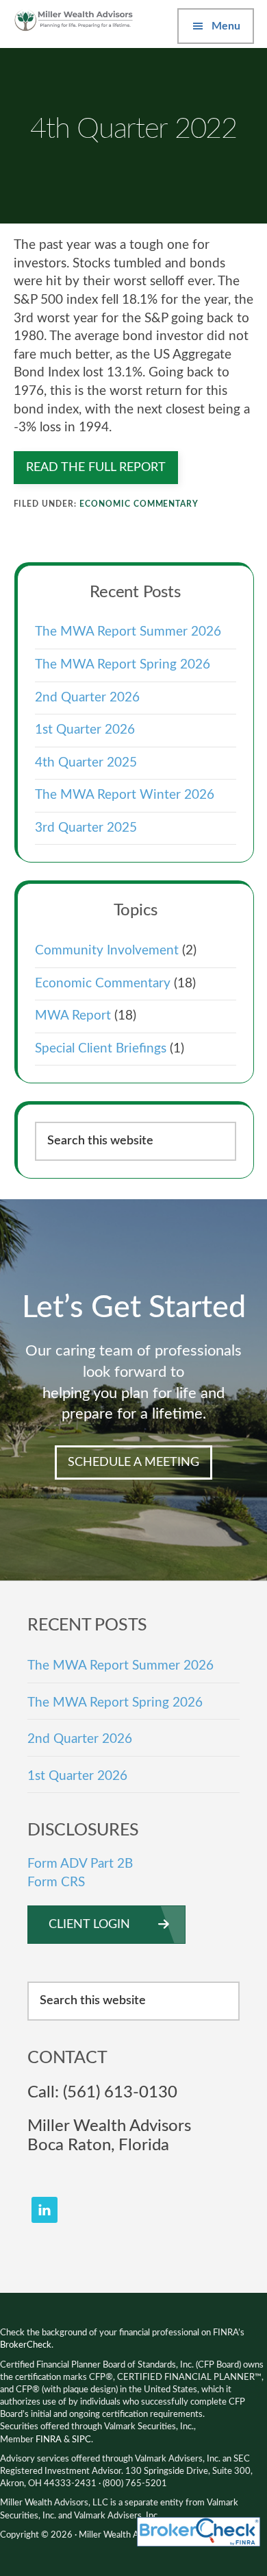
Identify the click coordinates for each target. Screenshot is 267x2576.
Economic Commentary (139, 504)
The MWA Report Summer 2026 (128, 632)
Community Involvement (107, 951)
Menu (226, 26)
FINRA (49, 2440)
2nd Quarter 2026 (87, 698)
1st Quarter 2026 (85, 730)
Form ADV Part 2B (80, 1864)
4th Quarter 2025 (86, 763)
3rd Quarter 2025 (86, 828)
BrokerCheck (26, 2345)
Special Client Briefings (101, 1049)
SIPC (81, 2440)
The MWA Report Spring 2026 (123, 665)
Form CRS (56, 1882)
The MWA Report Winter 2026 (125, 795)
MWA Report (73, 1016)
